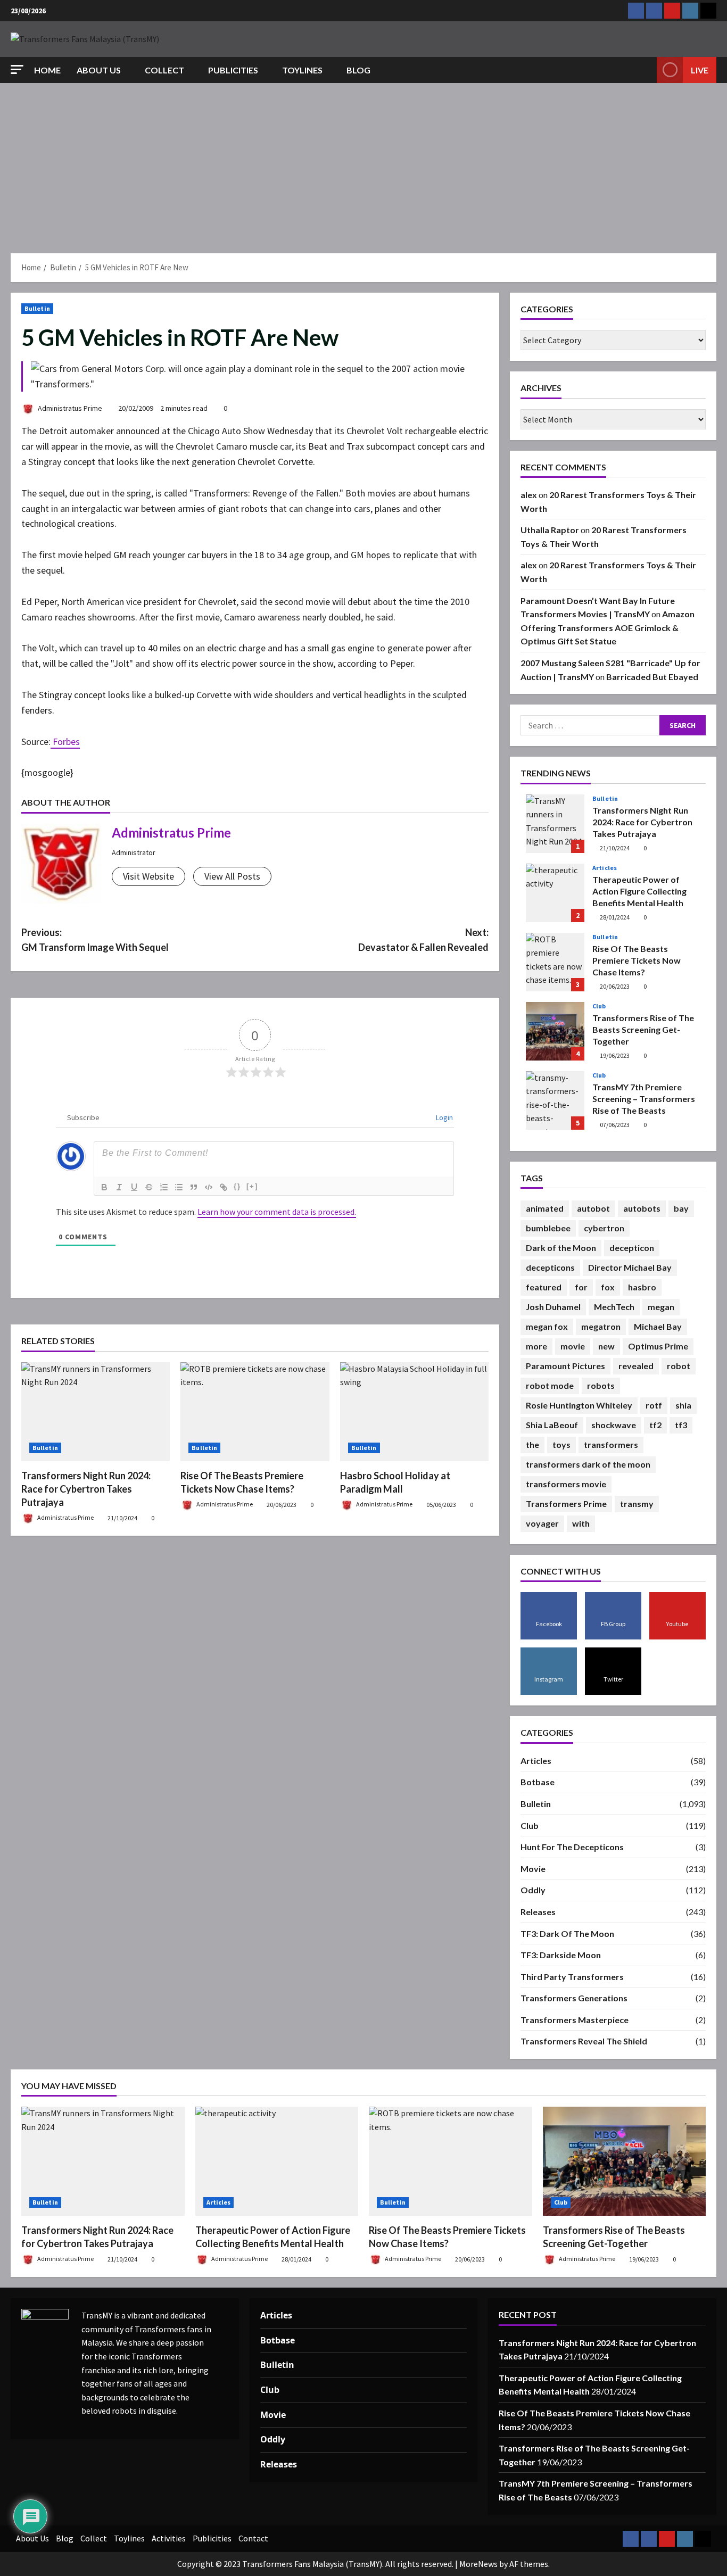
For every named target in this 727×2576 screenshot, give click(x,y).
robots (601, 1385)
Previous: (95, 940)
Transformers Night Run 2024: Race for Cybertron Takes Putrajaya (86, 1489)
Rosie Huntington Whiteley (579, 1405)
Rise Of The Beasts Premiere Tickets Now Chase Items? (555, 962)
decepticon (632, 1248)
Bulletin (37, 308)
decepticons (550, 1267)
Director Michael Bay (630, 1267)
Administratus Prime (69, 408)
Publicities (233, 70)
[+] (252, 1186)
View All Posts (232, 876)
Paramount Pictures (565, 1366)
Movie (533, 1869)
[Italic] (119, 1187)
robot (679, 1366)
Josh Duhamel (553, 1307)
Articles (605, 868)
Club (599, 1006)
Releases (538, 1912)
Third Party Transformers (572, 1977)
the (532, 1444)
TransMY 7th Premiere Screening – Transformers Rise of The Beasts (555, 1100)
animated (545, 1208)
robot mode (550, 1385)
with (581, 1523)
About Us (99, 70)
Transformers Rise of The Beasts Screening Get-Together (555, 1031)
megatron (601, 1326)
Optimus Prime (658, 1346)
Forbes (65, 742)
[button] (17, 69)
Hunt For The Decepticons (572, 1847)
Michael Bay (658, 1326)
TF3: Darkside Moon (561, 1955)
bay (681, 1208)
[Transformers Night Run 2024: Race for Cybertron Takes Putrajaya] (96, 1412)
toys (561, 1444)
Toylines (302, 70)
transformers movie (566, 1484)
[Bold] (104, 1187)
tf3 (681, 1425)
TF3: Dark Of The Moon (567, 1933)
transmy (637, 1504)
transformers (611, 1444)
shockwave (614, 1425)
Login (444, 1117)
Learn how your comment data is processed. (277, 1212)
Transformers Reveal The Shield (584, 2041)
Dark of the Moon (561, 1248)
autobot (593, 1208)
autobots (642, 1208)
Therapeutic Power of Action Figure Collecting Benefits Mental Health (555, 893)
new (606, 1346)
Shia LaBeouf (552, 1425)
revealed (636, 1366)
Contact (253, 2538)
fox (608, 1287)
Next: (423, 940)
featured (544, 1287)
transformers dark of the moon (588, 1464)
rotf (654, 1405)
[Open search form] (646, 70)
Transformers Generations (574, 1998)
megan (661, 1307)
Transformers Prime (566, 1504)
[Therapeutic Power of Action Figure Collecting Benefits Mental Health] (277, 2161)
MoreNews (478, 2564)
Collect (164, 70)
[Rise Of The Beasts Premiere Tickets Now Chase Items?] (255, 1412)
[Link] (224, 1187)
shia (683, 1405)
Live (700, 70)
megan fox (547, 1326)
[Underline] (134, 1187)
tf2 (655, 1425)
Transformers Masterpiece (575, 2020)
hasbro (642, 1287)
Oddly (533, 1890)
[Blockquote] (194, 1187)
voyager (542, 1523)
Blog (358, 70)
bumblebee (548, 1228)
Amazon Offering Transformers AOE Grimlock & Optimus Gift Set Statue (608, 627)
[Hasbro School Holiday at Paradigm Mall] (414, 1412)
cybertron (604, 1228)
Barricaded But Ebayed (652, 677)
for (581, 1287)
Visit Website (148, 876)
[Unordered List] (179, 1187)
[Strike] (149, 1187)
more (536, 1346)
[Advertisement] (363, 163)
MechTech (614, 1307)
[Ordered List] (164, 1187)
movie (573, 1346)
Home (47, 70)
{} (237, 1186)
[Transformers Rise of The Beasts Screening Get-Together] (625, 2161)
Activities (169, 2538)
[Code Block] (209, 1187)
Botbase (538, 1782)
